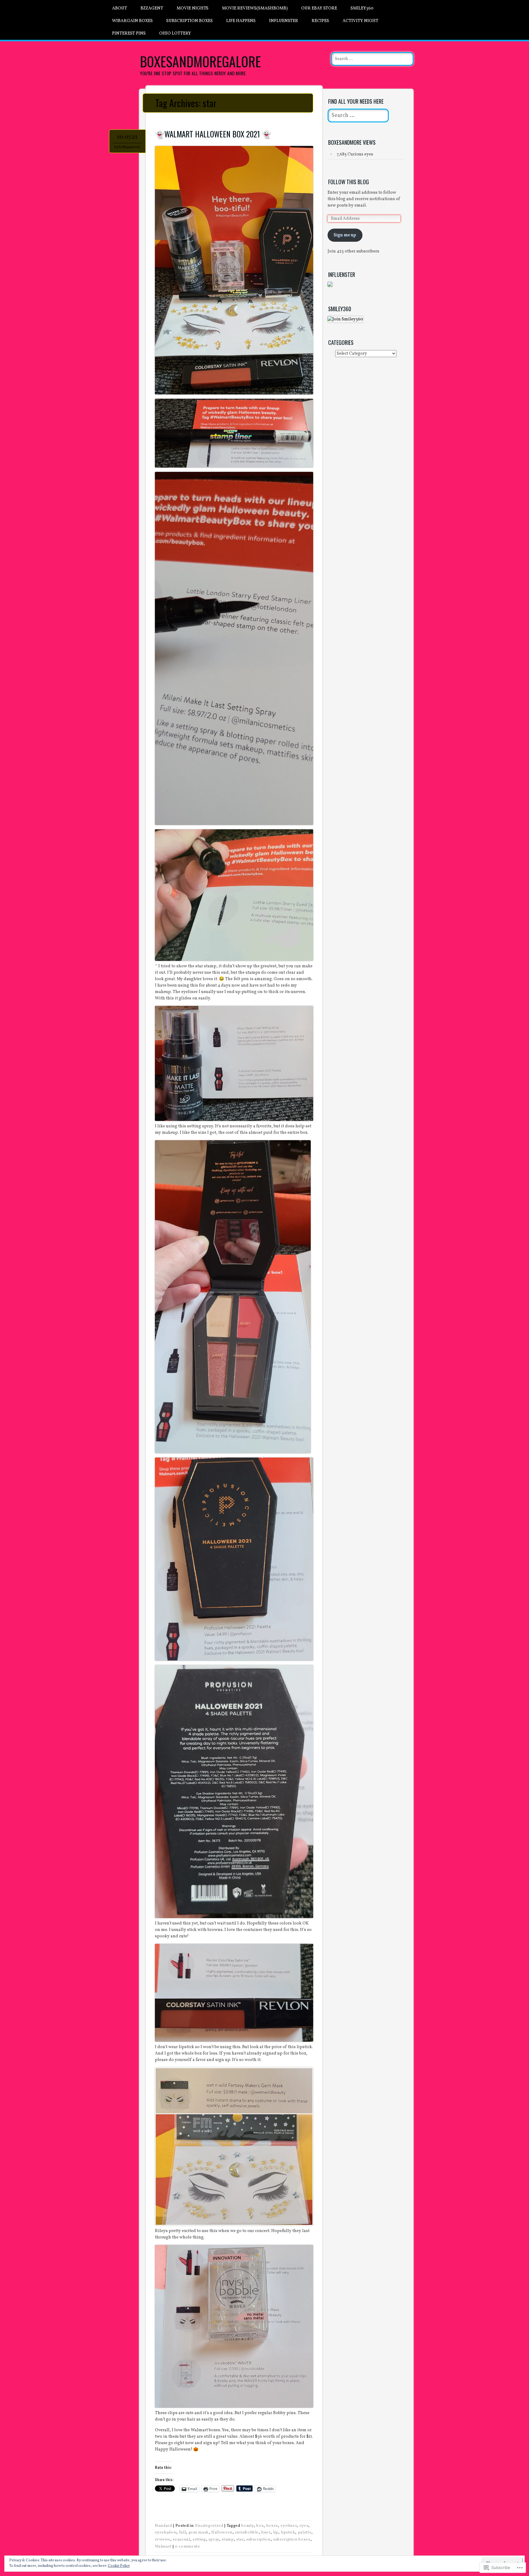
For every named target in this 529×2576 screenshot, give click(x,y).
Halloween (222, 2533)
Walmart (163, 2547)
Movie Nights (193, 8)
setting (199, 2540)
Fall (183, 2533)
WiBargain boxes (132, 21)
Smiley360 (362, 8)
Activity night (360, 21)
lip (276, 2533)
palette (305, 2533)
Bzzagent (152, 8)
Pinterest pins (129, 34)
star (240, 2540)
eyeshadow (166, 2533)
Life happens (241, 21)
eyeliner (289, 2526)
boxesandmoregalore (200, 61)
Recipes (320, 21)
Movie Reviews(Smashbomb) (255, 8)
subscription (258, 2540)
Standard (163, 2526)
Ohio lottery (175, 34)
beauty (248, 2526)
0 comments (187, 2547)
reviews (163, 2540)
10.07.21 (127, 137)
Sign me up (345, 235)
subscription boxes (292, 2540)
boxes (272, 2526)
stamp (228, 2540)
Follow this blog (349, 182)
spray (214, 2540)
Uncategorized (209, 2526)
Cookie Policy (119, 2566)
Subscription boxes (189, 21)
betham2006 (130, 147)
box (260, 2526)
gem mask (199, 2533)
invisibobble (247, 2533)
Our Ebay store (319, 8)
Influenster (284, 21)
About (120, 8)
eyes (304, 2526)
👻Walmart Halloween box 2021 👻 (213, 134)
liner (266, 2533)
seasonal (181, 2540)
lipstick (288, 2533)
